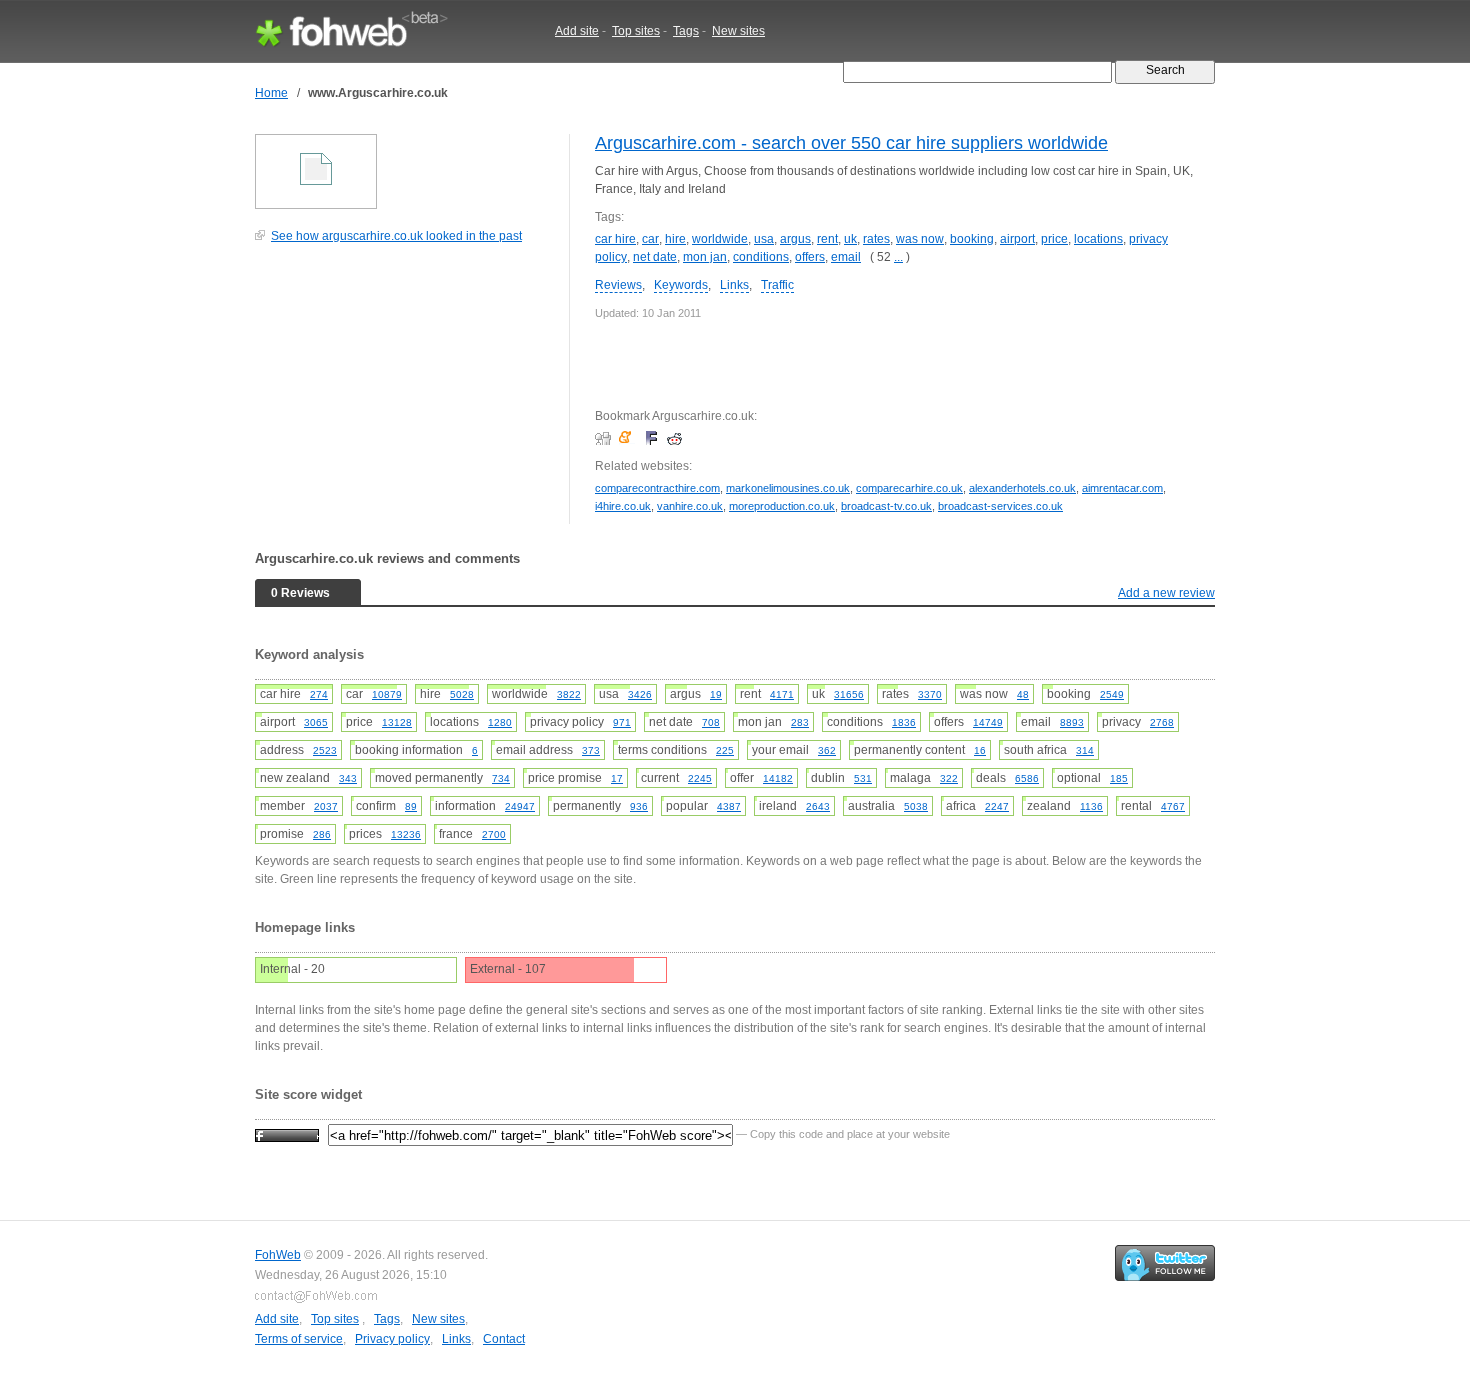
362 (827, 750)
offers (810, 257)
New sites (738, 31)
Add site (577, 31)
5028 (462, 694)
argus (795, 239)
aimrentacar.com (1122, 488)
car (650, 239)
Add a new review (1166, 593)
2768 (1162, 722)
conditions (761, 257)
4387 (729, 806)
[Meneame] (629, 438)
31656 (849, 694)
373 (591, 750)
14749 (988, 722)
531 (863, 778)
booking (972, 239)
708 (711, 722)
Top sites (636, 31)
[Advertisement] (405, 394)
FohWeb (278, 1255)
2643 (818, 806)
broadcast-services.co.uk (1000, 506)
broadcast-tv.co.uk (886, 506)
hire (675, 239)
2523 (325, 750)
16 (980, 750)
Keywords (681, 285)
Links (734, 285)
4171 (782, 694)
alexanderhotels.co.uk (1022, 488)
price (1054, 239)
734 (501, 778)
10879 (387, 694)
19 (716, 694)
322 (949, 778)
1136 (1091, 806)
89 (411, 806)
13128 (397, 722)
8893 (1072, 722)
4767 (1173, 806)
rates (876, 239)
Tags (686, 31)
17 (617, 778)
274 (319, 694)
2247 (997, 806)
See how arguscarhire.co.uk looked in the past (396, 236)
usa (764, 239)
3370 (930, 694)
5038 (916, 806)
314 (1085, 750)
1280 (500, 722)
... (898, 257)
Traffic (777, 285)
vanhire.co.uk (690, 506)
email (846, 257)
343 (348, 778)
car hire (615, 239)
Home (271, 93)
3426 (640, 694)
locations (1098, 239)
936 (639, 806)
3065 (316, 722)
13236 (406, 834)
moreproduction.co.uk (782, 506)
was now (920, 239)
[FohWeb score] (287, 1134)
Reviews (618, 285)
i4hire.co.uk (623, 506)
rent (827, 239)
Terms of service (299, 1339)
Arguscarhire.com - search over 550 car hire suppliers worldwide (851, 143)
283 (800, 722)
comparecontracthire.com (657, 488)
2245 (700, 778)
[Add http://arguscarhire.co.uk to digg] (605, 438)
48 (1023, 694)
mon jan (705, 257)
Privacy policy (392, 1339)
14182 (778, 778)
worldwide (720, 239)
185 (1119, 778)
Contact (504, 1339)
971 (622, 722)
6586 (1027, 778)
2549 (1112, 694)
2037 (326, 806)
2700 (494, 834)
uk (850, 239)
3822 (569, 694)
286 (322, 834)
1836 (904, 722)
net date (655, 257)
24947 (520, 806)
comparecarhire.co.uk (909, 488)
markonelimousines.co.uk (788, 488)
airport (1017, 239)
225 (725, 750)
